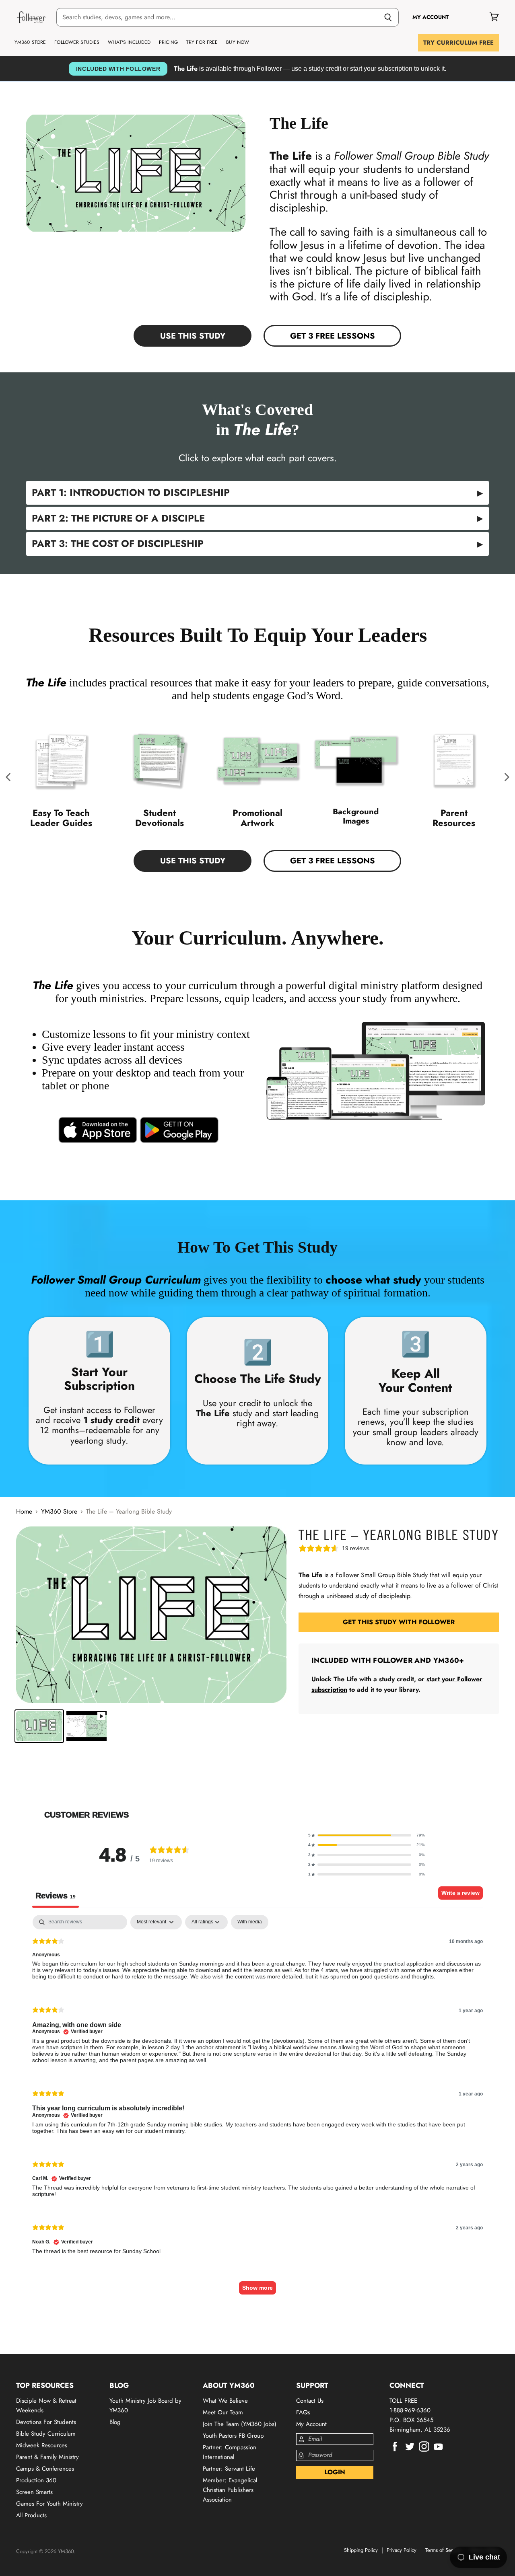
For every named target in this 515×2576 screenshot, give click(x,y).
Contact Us (310, 2401)
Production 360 (36, 2480)
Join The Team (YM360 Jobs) (240, 2424)
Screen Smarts (34, 2492)
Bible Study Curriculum (46, 2434)
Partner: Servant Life (229, 2469)
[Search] (388, 17)
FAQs (303, 2412)
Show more (257, 2288)
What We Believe (225, 2401)
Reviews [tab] (56, 1896)
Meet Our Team (223, 2412)
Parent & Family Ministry (47, 2457)
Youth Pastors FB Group (233, 2436)
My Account (311, 2424)
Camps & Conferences (45, 2469)
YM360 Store (30, 42)
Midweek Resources (42, 2445)
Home (24, 1512)
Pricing (168, 42)
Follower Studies (77, 42)
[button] (9, 777)
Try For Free (202, 42)
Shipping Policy (361, 2550)
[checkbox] (250, 1922)
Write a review (460, 1893)
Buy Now (238, 42)
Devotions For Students (46, 2422)
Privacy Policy (402, 2550)
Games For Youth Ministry (49, 2504)
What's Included (129, 42)
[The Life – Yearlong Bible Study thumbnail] (39, 1726)
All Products (31, 2515)
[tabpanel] (257, 2109)
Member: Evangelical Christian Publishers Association (230, 2490)
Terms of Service (443, 2550)
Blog (115, 2422)
